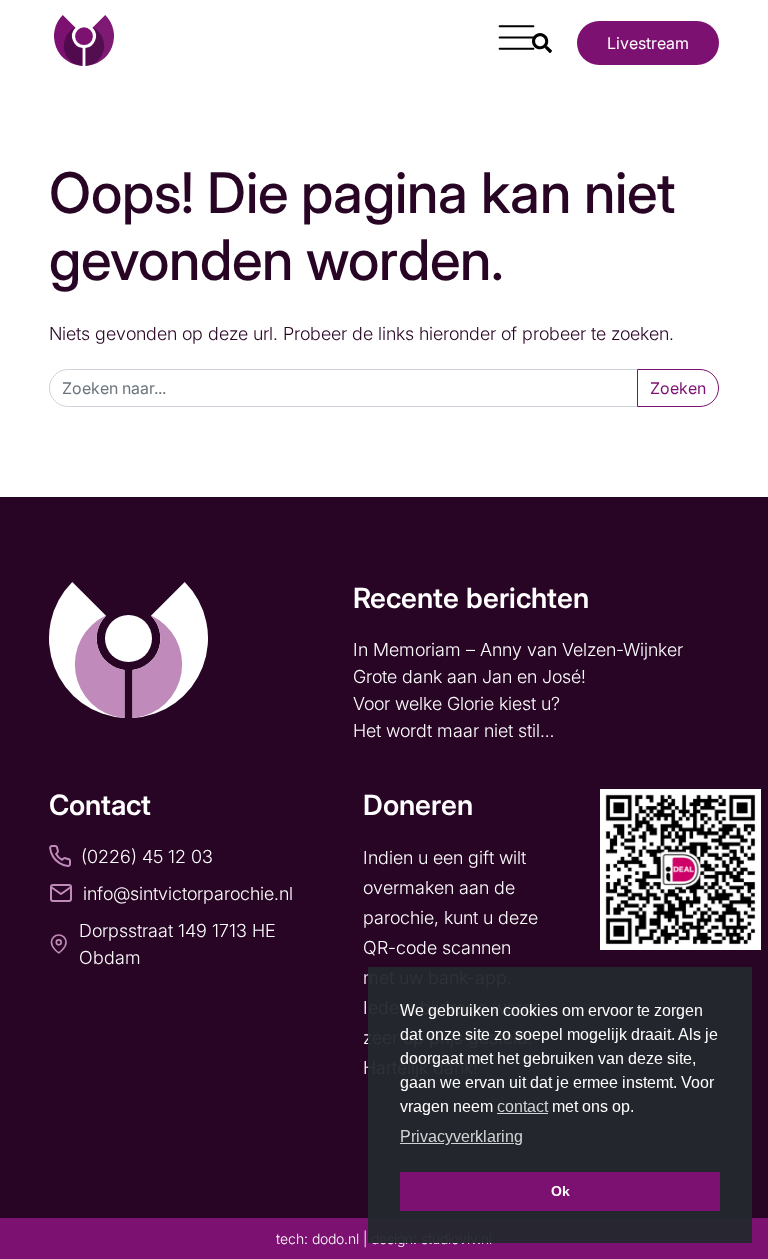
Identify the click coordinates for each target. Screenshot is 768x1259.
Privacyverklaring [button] (461, 1136)
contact (522, 1106)
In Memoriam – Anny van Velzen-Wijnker (520, 649)
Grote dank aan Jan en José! (472, 676)
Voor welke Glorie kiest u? (456, 703)
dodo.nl (335, 1238)
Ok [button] (560, 1191)
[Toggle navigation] (509, 30)
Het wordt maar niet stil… (456, 730)
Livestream (648, 43)
